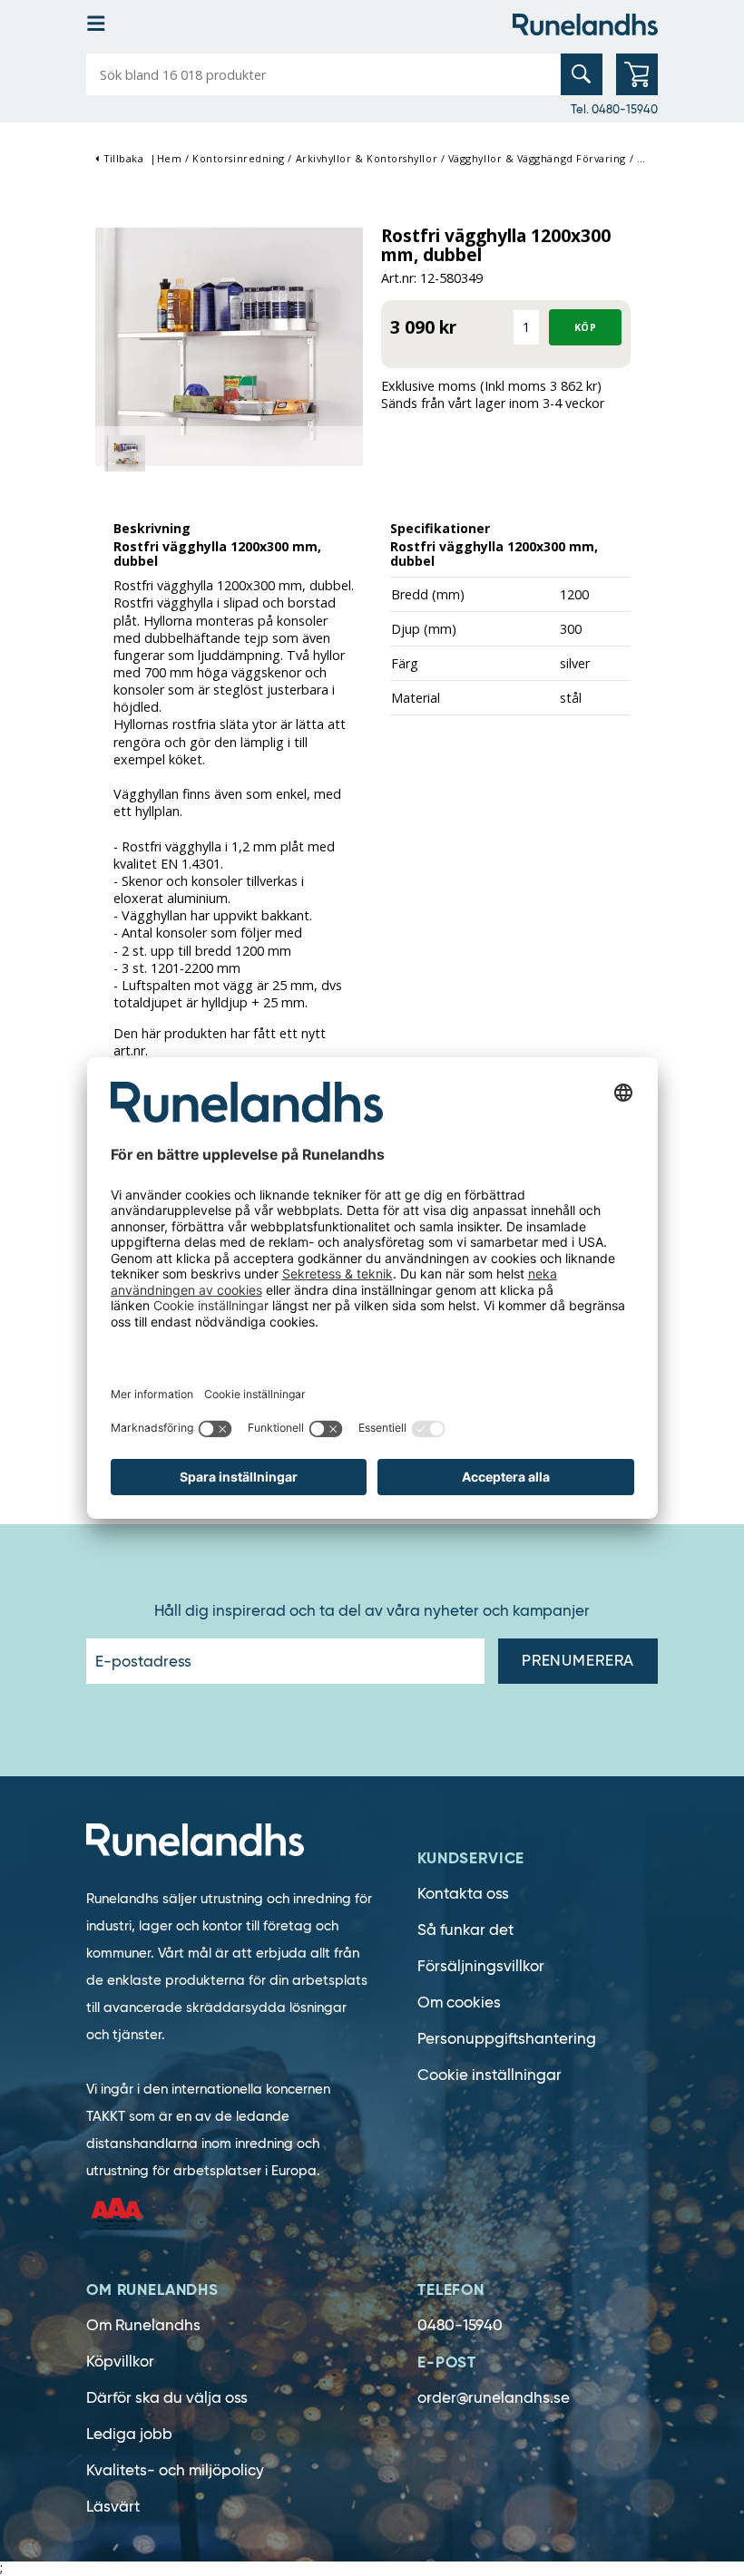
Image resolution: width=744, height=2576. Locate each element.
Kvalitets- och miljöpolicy (175, 2470)
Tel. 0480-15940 (614, 109)
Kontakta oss (463, 1894)
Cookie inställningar (489, 2075)
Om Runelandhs (143, 2325)
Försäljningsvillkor (481, 1966)
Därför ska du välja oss (167, 2398)
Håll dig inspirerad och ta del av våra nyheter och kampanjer (372, 1611)
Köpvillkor (120, 2362)
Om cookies (459, 2002)
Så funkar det (465, 1930)
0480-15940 (460, 2325)
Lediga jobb (129, 2434)
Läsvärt (113, 2507)
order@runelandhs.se (494, 2398)
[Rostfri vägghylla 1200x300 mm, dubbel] (229, 345)
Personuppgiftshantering (507, 2039)
